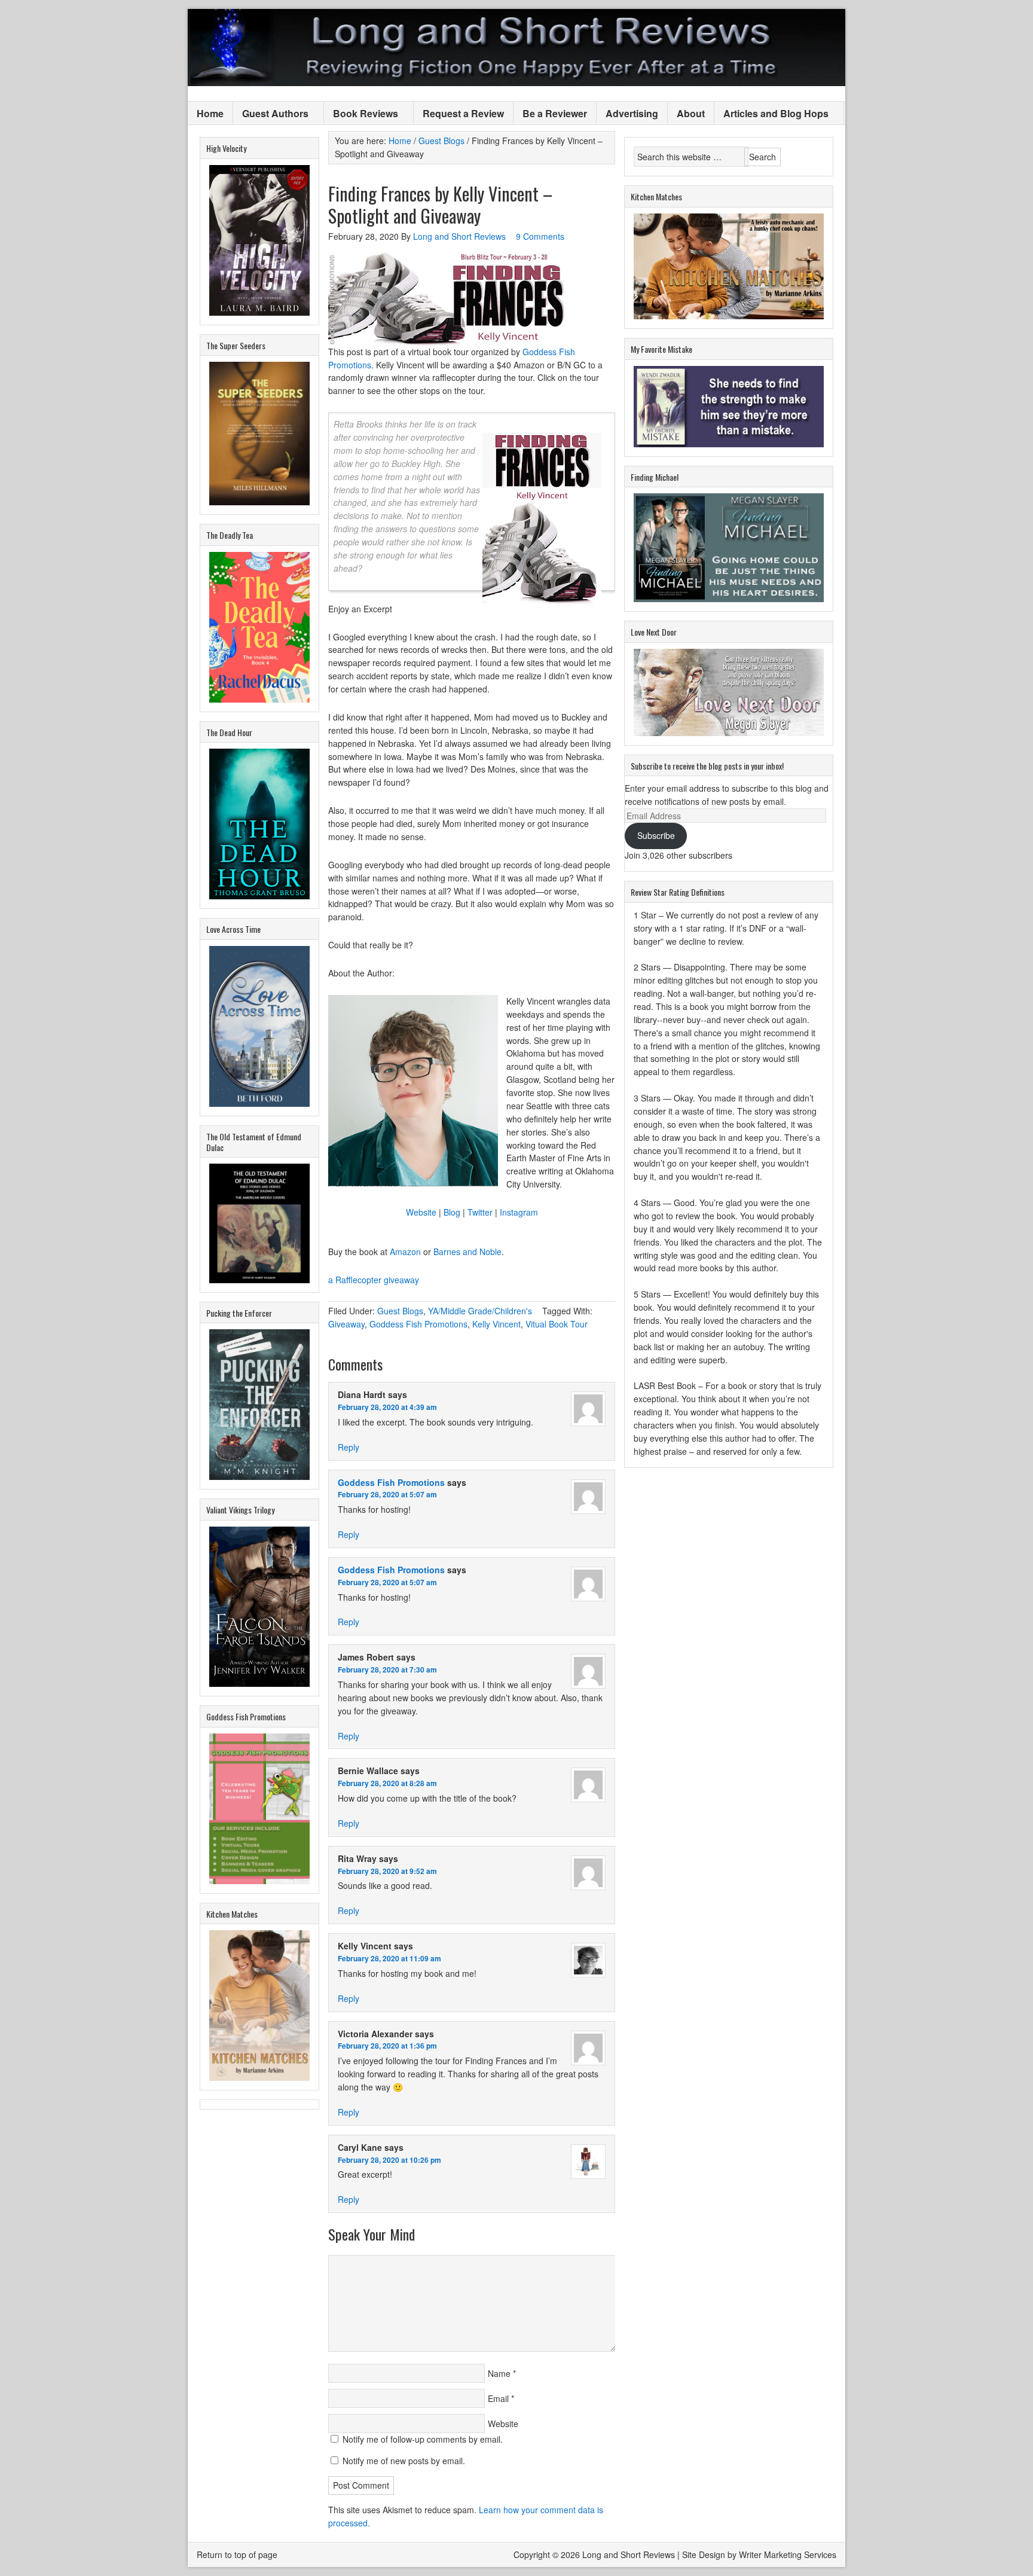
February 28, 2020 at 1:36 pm (387, 2046)
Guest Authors (271, 114)
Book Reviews (361, 114)
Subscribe (656, 835)
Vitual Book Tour (557, 1324)
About (691, 113)
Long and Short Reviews (516, 48)
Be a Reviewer (555, 113)
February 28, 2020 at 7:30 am (387, 1669)
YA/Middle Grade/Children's (480, 1311)
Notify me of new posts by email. (404, 2461)
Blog (452, 1212)
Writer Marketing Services (788, 2554)
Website (421, 1212)
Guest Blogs (400, 1311)
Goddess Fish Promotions (418, 1324)
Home (210, 113)
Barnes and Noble (467, 1252)
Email (498, 2398)
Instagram (519, 1212)
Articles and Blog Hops (771, 114)
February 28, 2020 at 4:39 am (387, 1407)
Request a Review (463, 113)
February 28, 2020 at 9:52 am (387, 1871)
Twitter (480, 1212)
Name (499, 2373)
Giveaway (346, 1324)
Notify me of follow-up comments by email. (423, 2439)
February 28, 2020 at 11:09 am (389, 1958)
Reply (349, 1447)
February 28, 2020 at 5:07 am (387, 1494)
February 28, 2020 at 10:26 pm (389, 2160)
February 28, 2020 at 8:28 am (387, 1783)
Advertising (632, 113)
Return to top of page (237, 2554)
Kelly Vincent (496, 1324)
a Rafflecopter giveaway (374, 1280)
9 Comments (540, 236)
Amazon (405, 1252)
